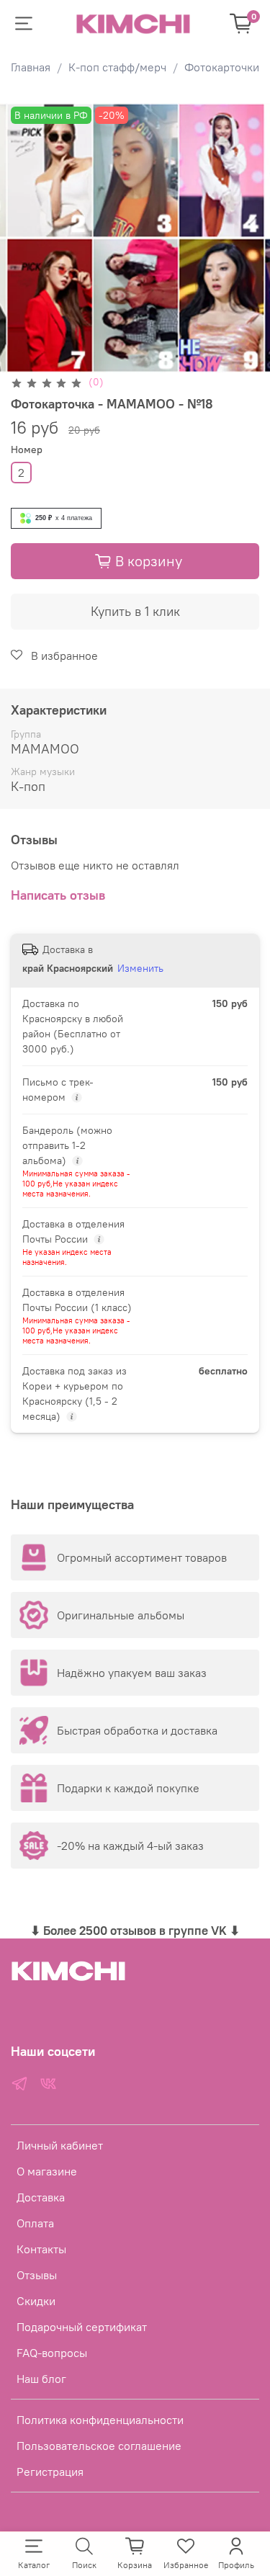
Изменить (140, 968)
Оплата (35, 2223)
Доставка (41, 2197)
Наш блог (41, 2379)
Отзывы (37, 2275)
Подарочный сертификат (82, 2327)
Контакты (41, 2249)
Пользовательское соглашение (99, 2446)
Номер (27, 450)
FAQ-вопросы (52, 2353)
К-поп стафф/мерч (117, 67)
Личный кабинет (60, 2145)
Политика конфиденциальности (100, 2420)
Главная (31, 67)
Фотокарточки (222, 67)
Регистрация (50, 2472)
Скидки (36, 2301)
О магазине (47, 2171)
